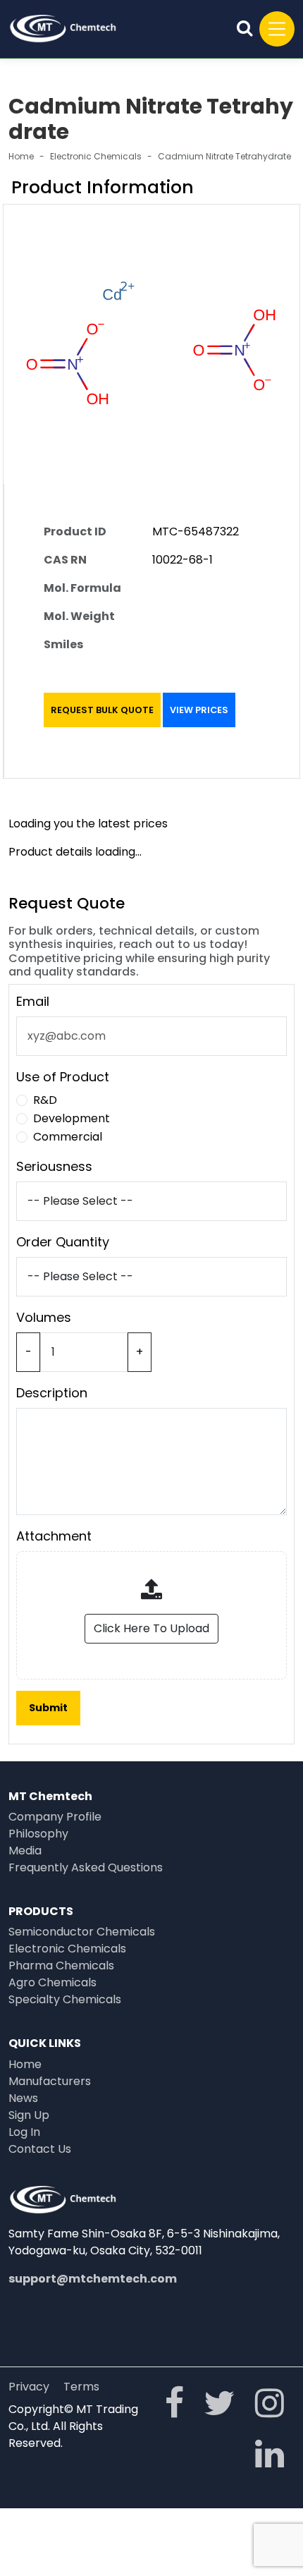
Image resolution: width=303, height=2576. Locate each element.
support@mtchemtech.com (93, 2279)
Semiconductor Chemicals (82, 1932)
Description (52, 1393)
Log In (24, 2132)
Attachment (54, 1536)
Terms (81, 2387)
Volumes (44, 1317)
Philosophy (38, 1834)
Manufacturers (50, 2081)
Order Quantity (63, 1242)
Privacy (29, 2387)
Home (21, 156)
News (23, 2098)
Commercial (68, 1137)
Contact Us (40, 2149)
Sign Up (29, 2115)
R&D (45, 1100)
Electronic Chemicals (96, 156)
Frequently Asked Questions (86, 1867)
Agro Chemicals (52, 1982)
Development (72, 1118)
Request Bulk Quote (102, 710)
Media (25, 1851)
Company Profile (55, 1817)
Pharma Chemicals (61, 1966)
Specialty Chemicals (65, 1999)
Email (33, 1001)
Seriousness (54, 1166)
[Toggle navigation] (277, 29)
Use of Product (63, 1077)
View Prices (199, 710)
